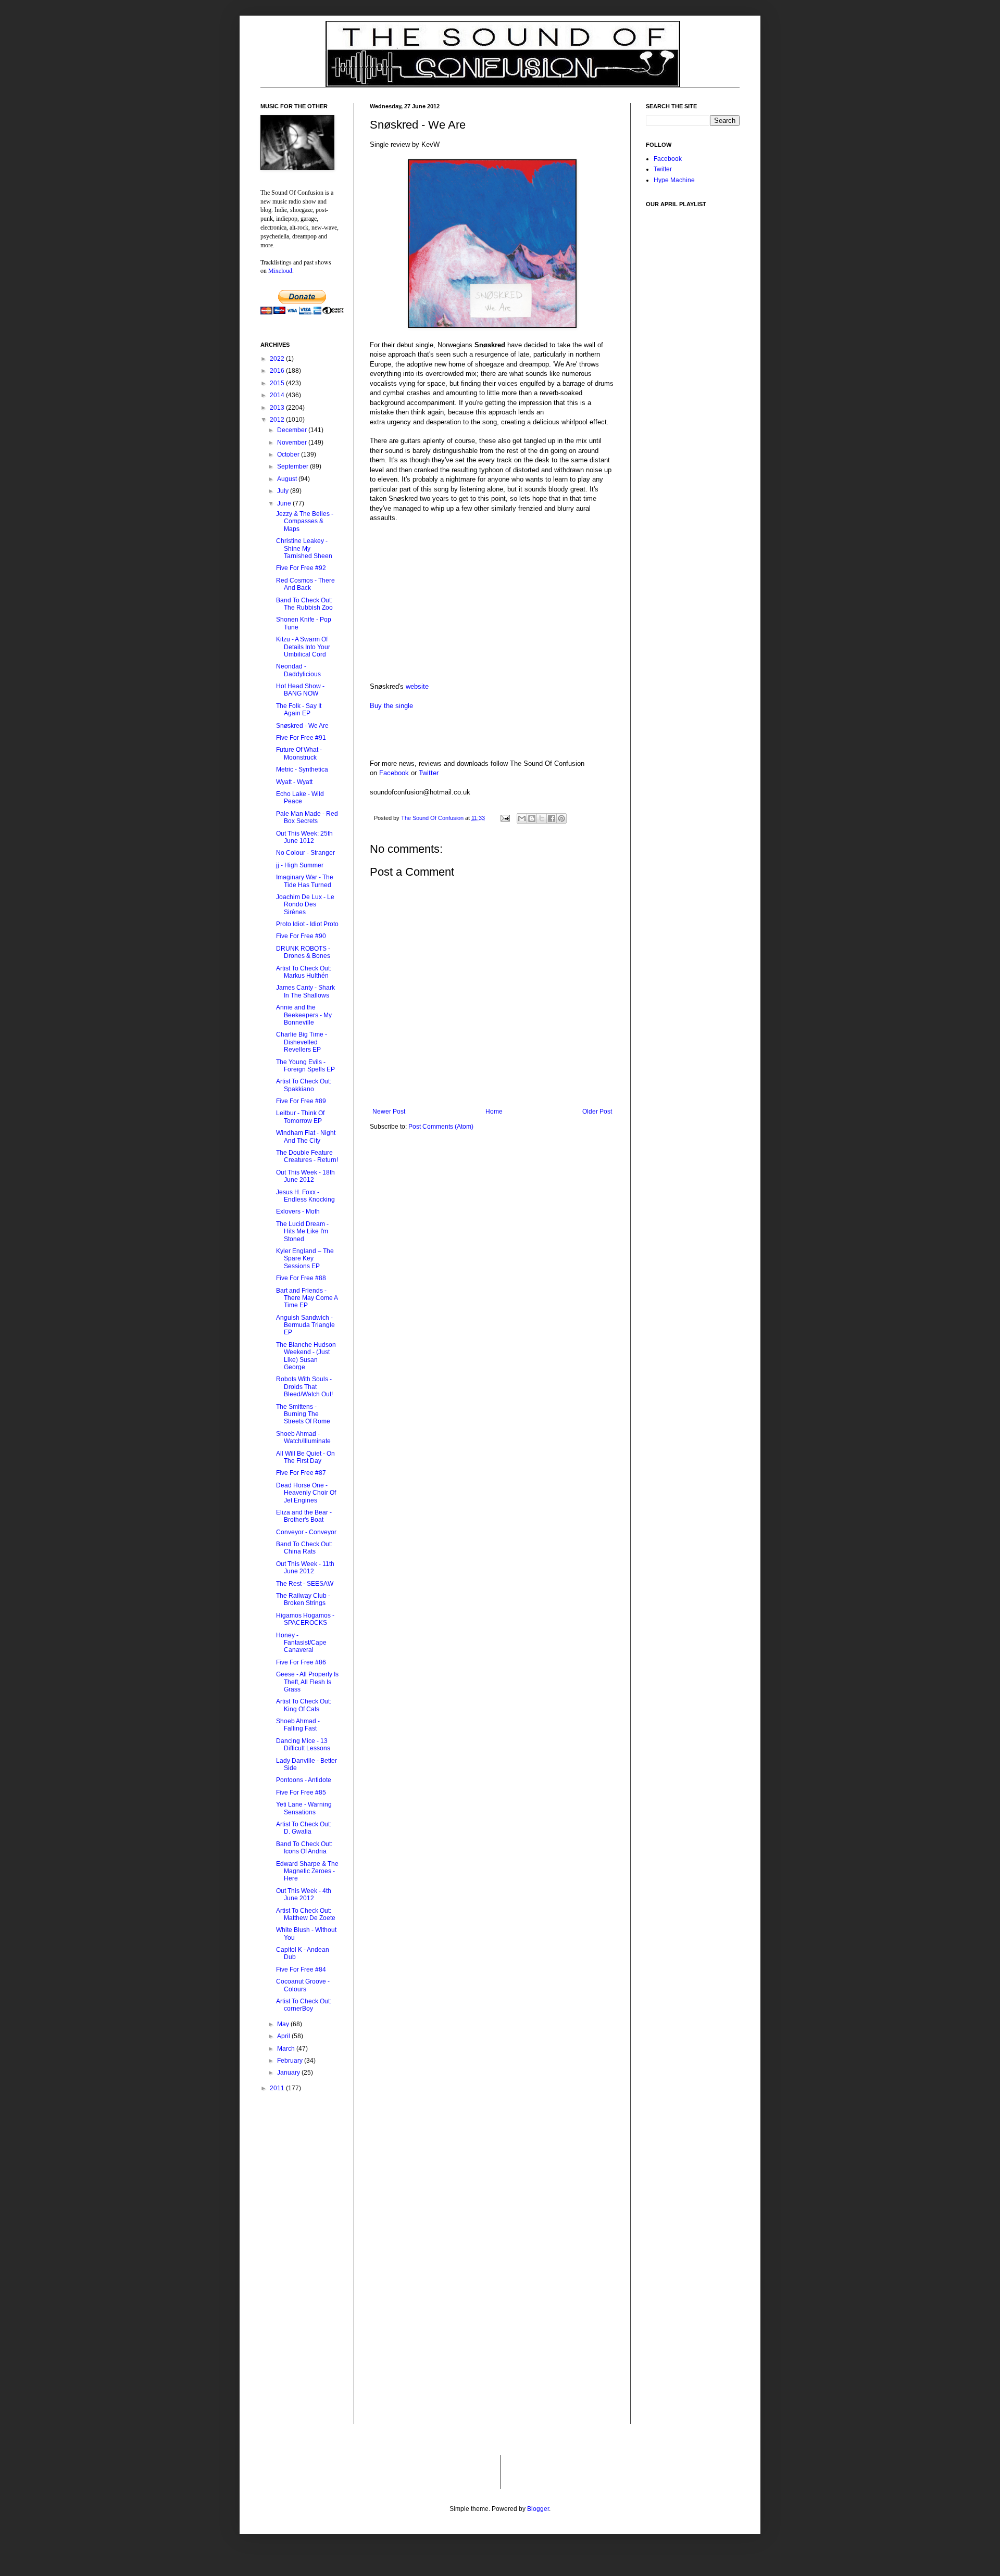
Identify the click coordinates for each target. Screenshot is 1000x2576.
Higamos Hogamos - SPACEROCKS (305, 1619)
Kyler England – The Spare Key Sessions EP (305, 1259)
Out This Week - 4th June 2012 (304, 1895)
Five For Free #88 (301, 1278)
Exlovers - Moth (298, 1211)
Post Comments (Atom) (441, 1127)
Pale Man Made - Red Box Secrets (307, 817)
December (293, 430)
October (289, 454)
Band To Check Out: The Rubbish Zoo (304, 604)
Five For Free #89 (301, 1101)
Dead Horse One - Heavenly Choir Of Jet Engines (306, 1493)
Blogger (538, 2509)
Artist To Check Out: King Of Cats (304, 1705)
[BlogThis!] (532, 818)
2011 (278, 2088)
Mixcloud (280, 270)
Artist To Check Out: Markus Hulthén (304, 972)
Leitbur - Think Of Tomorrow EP (300, 1117)
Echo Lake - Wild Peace (300, 798)
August (288, 479)
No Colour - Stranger (305, 853)
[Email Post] (505, 818)
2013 (278, 408)
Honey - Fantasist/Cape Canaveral (301, 1643)
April (284, 2036)
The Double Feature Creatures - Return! (307, 1156)
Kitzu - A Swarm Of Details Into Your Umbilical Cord (303, 647)
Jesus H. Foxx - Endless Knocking (305, 1196)
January (289, 2073)
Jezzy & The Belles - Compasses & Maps (305, 521)
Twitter (429, 773)
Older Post (597, 1112)
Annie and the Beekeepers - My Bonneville (304, 1015)
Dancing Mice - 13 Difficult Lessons (303, 1745)
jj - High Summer (300, 865)
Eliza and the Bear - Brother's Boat (304, 1516)
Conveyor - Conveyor (306, 1532)
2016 (278, 371)
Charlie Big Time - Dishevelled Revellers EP (302, 1042)
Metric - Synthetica (302, 769)
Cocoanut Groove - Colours (303, 1985)
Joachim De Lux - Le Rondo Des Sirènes (305, 905)
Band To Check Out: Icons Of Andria (304, 1848)
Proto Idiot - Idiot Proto (307, 924)
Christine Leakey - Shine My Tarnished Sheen (304, 548)
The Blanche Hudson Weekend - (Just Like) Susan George (306, 1356)
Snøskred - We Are (302, 726)
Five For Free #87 (301, 1473)
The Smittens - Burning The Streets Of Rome (303, 1414)
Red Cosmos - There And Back (305, 584)
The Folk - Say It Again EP (299, 710)
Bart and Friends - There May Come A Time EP (307, 1298)
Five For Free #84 (301, 1969)
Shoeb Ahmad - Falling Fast (298, 1725)
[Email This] (522, 818)
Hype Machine (674, 180)
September (293, 466)
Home (494, 1112)
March (287, 2049)
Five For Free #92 (301, 568)
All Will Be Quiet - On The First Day (305, 1457)
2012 (278, 420)
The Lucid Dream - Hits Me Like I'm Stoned (302, 1232)
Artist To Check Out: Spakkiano (304, 1085)
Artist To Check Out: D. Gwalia (304, 1828)
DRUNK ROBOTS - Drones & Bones (303, 952)
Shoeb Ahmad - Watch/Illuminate (303, 1437)
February (291, 2061)
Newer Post (389, 1112)
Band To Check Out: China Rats (304, 1548)
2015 (278, 383)
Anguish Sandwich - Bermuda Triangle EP (305, 1325)
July (284, 491)
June (285, 503)
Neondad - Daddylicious (298, 670)
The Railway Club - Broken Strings (303, 1599)
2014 (278, 395)
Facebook (394, 773)
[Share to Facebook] (552, 818)
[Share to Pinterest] (561, 818)
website (417, 686)
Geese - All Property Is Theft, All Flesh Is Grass (307, 1682)
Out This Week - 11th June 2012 (305, 1568)
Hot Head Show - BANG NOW (300, 690)
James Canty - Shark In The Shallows (305, 991)
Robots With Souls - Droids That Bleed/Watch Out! (304, 1387)
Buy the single (391, 706)
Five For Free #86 (301, 1662)
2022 (278, 359)
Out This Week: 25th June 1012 (304, 837)
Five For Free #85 (301, 1792)
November (293, 443)
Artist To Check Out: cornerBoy (304, 2005)
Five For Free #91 (301, 738)
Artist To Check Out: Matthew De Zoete (306, 1914)
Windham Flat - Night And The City (306, 1137)
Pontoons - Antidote (304, 1780)
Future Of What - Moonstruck (299, 753)
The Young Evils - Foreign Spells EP (305, 1066)
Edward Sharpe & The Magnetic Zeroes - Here (307, 1871)
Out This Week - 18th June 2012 (305, 1176)
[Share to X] (542, 818)
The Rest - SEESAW (305, 1584)
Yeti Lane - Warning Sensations (304, 1808)
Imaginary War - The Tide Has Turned (305, 881)
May (284, 2024)
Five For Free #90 (301, 936)
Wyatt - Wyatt (294, 782)
